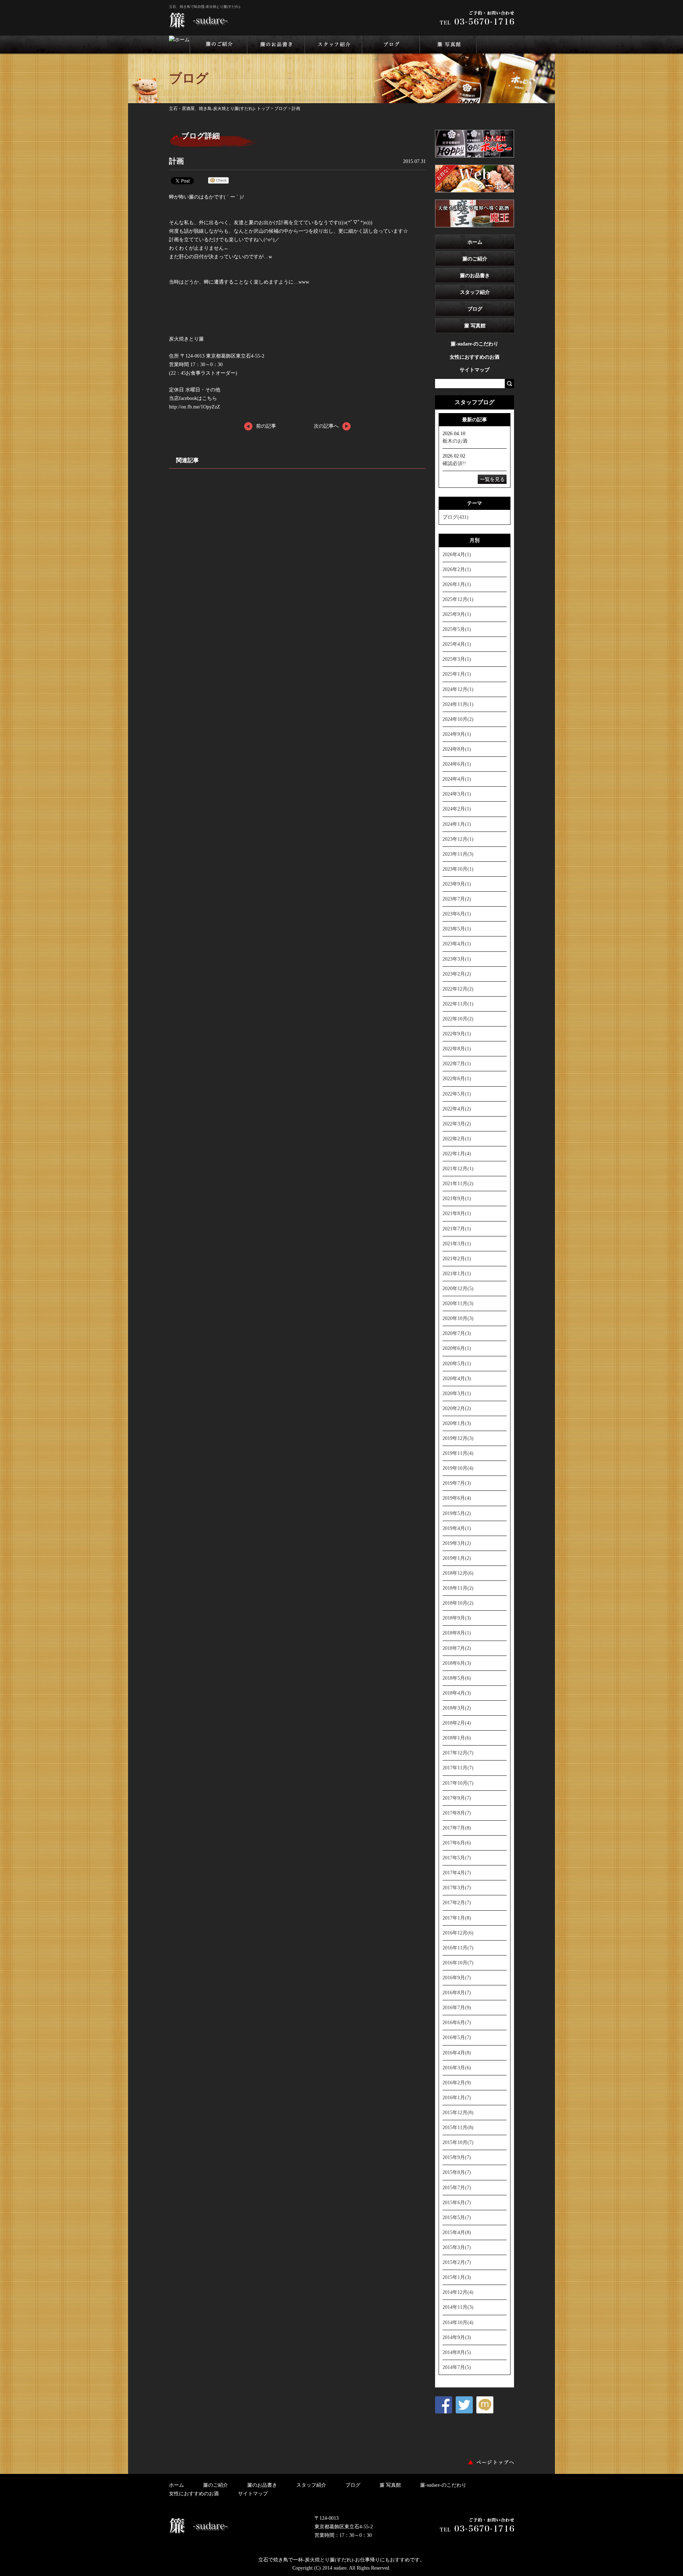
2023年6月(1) (457, 914)
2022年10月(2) (458, 1019)
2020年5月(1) (457, 1363)
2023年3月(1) (457, 959)
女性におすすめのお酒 (475, 357)
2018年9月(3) (457, 1618)
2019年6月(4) (457, 1498)
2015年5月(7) (457, 2217)
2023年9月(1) (457, 884)
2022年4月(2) (457, 1109)
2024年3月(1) (457, 794)
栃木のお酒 (455, 441)
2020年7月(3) (457, 1333)
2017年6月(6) (457, 1843)
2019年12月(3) (458, 1438)
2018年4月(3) (457, 1693)
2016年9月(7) (457, 1978)
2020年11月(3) (458, 1303)
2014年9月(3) (457, 2337)
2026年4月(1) (457, 554)
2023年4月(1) (457, 944)
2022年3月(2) (457, 1124)
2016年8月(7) (457, 1992)
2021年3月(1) (457, 1244)
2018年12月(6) (458, 1573)
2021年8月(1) (457, 1213)
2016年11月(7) (458, 1948)
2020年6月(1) (457, 1348)
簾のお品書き (475, 275)
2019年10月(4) (458, 1468)
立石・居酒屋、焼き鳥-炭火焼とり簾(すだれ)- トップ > (222, 109)
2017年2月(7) (457, 1902)
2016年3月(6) (457, 2068)
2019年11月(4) (458, 1453)
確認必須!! (454, 463)
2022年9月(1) (457, 1034)
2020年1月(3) (457, 1423)
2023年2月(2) (457, 974)
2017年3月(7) (457, 1888)
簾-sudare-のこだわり (475, 344)
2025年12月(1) (458, 599)
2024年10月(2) (458, 719)
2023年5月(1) (457, 929)
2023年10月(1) (458, 869)
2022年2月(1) (457, 1139)
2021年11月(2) (458, 1183)
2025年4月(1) (457, 644)
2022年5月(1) (457, 1094)
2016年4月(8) (457, 2053)
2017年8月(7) (457, 1813)
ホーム (475, 242)
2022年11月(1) (458, 1004)
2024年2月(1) (457, 809)
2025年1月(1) (457, 674)
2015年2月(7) (457, 2262)
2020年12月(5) (458, 1288)
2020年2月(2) (457, 1408)
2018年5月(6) (457, 1678)
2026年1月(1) (457, 584)
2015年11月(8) (458, 2127)
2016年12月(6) (458, 1933)
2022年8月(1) (457, 1049)
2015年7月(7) (457, 2187)
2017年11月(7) (458, 1768)
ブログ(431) (456, 517)
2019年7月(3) (457, 1483)
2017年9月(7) (457, 1798)
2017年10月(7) (458, 1783)
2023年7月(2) (457, 899)
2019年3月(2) (457, 1543)
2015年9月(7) (457, 2157)
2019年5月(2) (457, 1513)
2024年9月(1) (457, 734)
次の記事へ (326, 426)
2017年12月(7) (458, 1753)
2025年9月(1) (457, 614)
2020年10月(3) (458, 1318)
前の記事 (266, 426)
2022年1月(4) (457, 1154)
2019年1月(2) (457, 1558)
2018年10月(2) (458, 1603)
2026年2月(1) (457, 569)
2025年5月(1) (457, 629)
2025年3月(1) (457, 659)
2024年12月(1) (458, 689)
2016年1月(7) (457, 2097)
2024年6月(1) (457, 764)
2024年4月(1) (457, 779)
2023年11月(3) (458, 854)
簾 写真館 (475, 326)
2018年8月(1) (457, 1633)
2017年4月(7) (457, 1873)
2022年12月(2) (458, 989)
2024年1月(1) (457, 824)
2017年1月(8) (457, 1918)
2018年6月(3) (457, 1663)
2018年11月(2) (458, 1588)
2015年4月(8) (457, 2232)
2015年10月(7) (458, 2142)
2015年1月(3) (457, 2277)
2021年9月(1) (457, 1198)
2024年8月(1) (457, 749)
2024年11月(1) (458, 704)
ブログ (281, 109)
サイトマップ (475, 370)
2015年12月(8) (458, 2112)
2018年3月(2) (457, 1708)
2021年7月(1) (457, 1229)
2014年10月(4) (458, 2322)
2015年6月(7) (457, 2202)
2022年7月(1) (457, 1063)
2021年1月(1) (457, 1273)
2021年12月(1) (458, 1168)
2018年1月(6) (457, 1738)
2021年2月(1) (457, 1258)
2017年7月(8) (457, 1828)
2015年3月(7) (457, 2247)
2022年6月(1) (457, 1078)
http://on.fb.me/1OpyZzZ (195, 407)
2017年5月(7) (457, 1858)
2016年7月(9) (457, 2007)
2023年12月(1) (458, 839)
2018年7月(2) (457, 1648)
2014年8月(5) (457, 2352)
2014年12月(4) (458, 2292)
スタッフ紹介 (475, 292)
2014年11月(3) (458, 2307)
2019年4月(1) (457, 1528)
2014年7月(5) (457, 2367)
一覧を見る (492, 479)
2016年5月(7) (457, 2037)
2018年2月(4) (457, 1723)
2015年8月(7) (457, 2172)
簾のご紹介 (475, 259)
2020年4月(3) (457, 1378)
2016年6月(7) (457, 2022)
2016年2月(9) (457, 2083)
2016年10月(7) (458, 1963)
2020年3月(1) (457, 1393)
